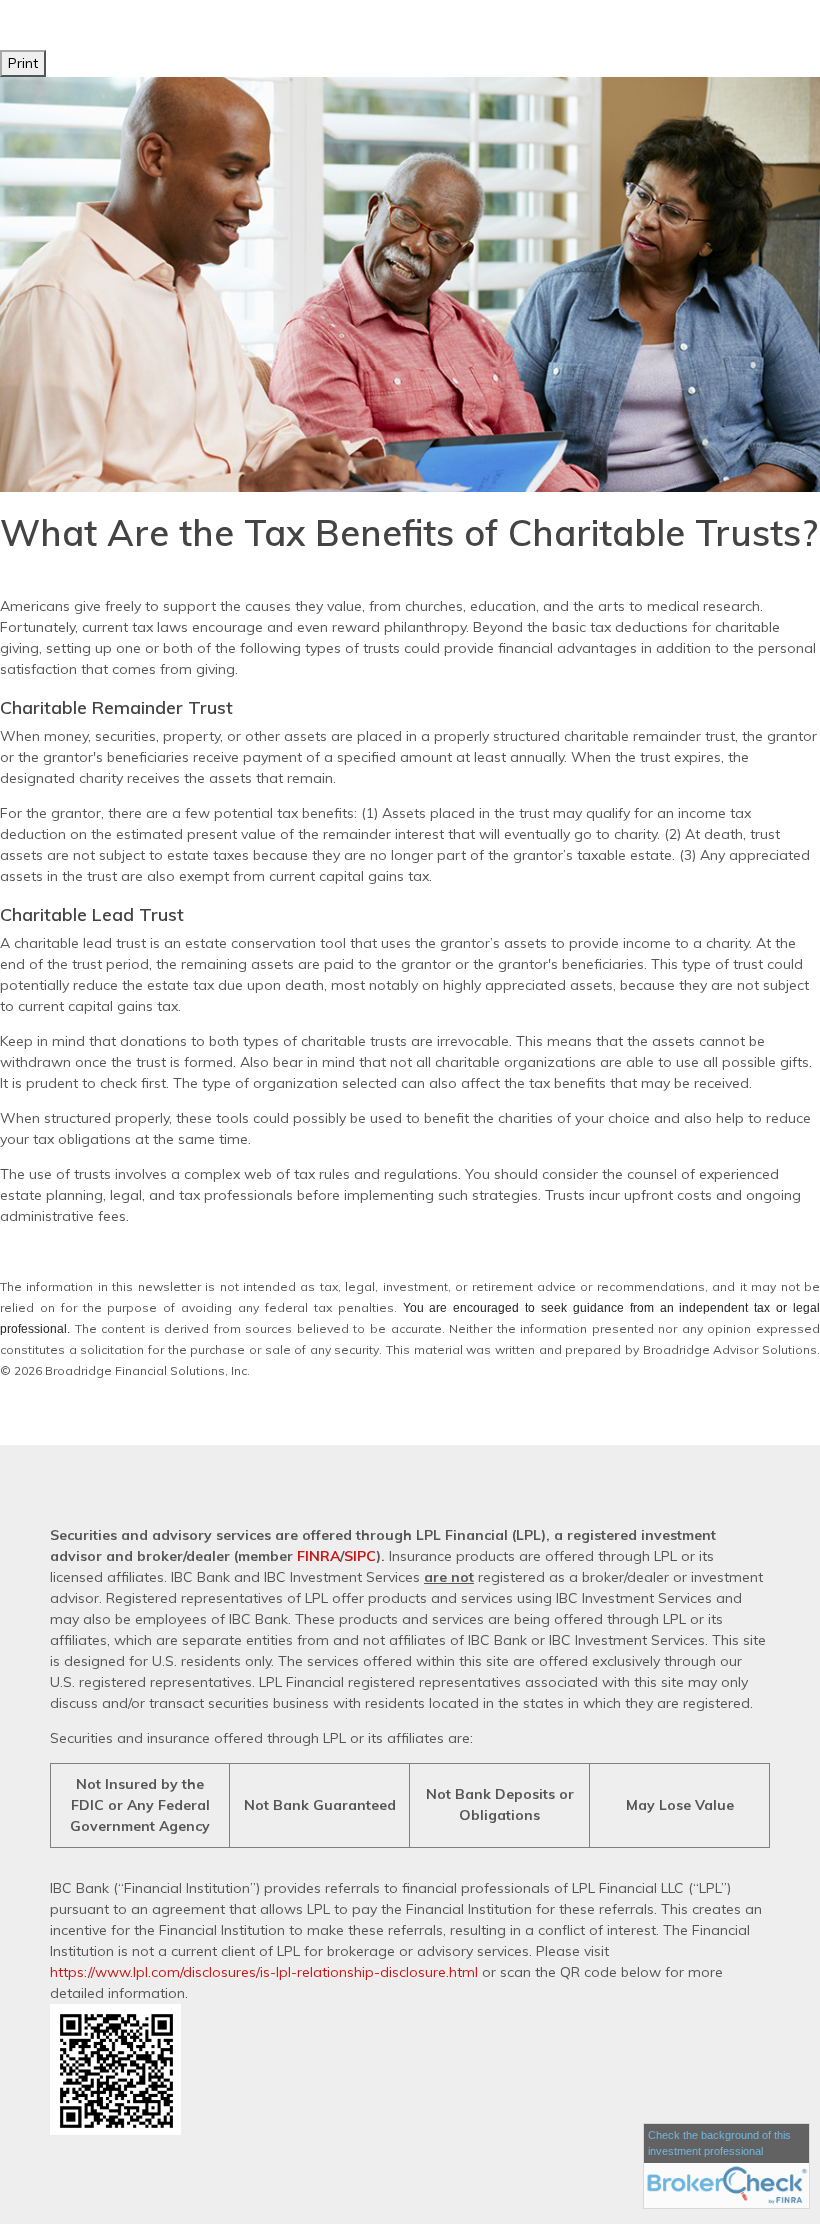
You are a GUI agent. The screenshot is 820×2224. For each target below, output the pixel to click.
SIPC (360, 1556)
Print (23, 63)
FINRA (318, 1556)
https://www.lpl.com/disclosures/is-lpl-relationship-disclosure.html (264, 1972)
